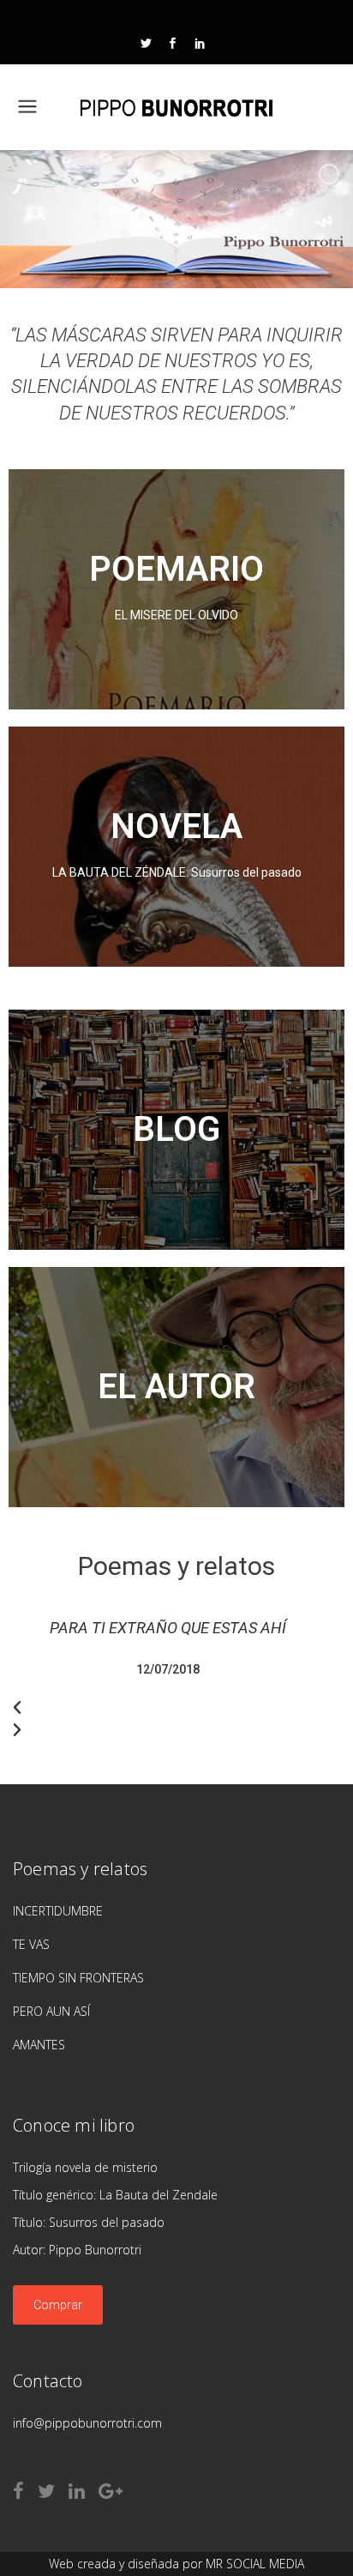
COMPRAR (176, 634)
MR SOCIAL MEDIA (255, 2564)
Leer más (176, 1155)
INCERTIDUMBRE (58, 1911)
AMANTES (39, 2045)
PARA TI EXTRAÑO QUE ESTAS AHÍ (168, 1628)
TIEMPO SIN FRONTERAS (78, 1978)
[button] (168, 1708)
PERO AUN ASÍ (51, 2011)
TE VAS (31, 1944)
